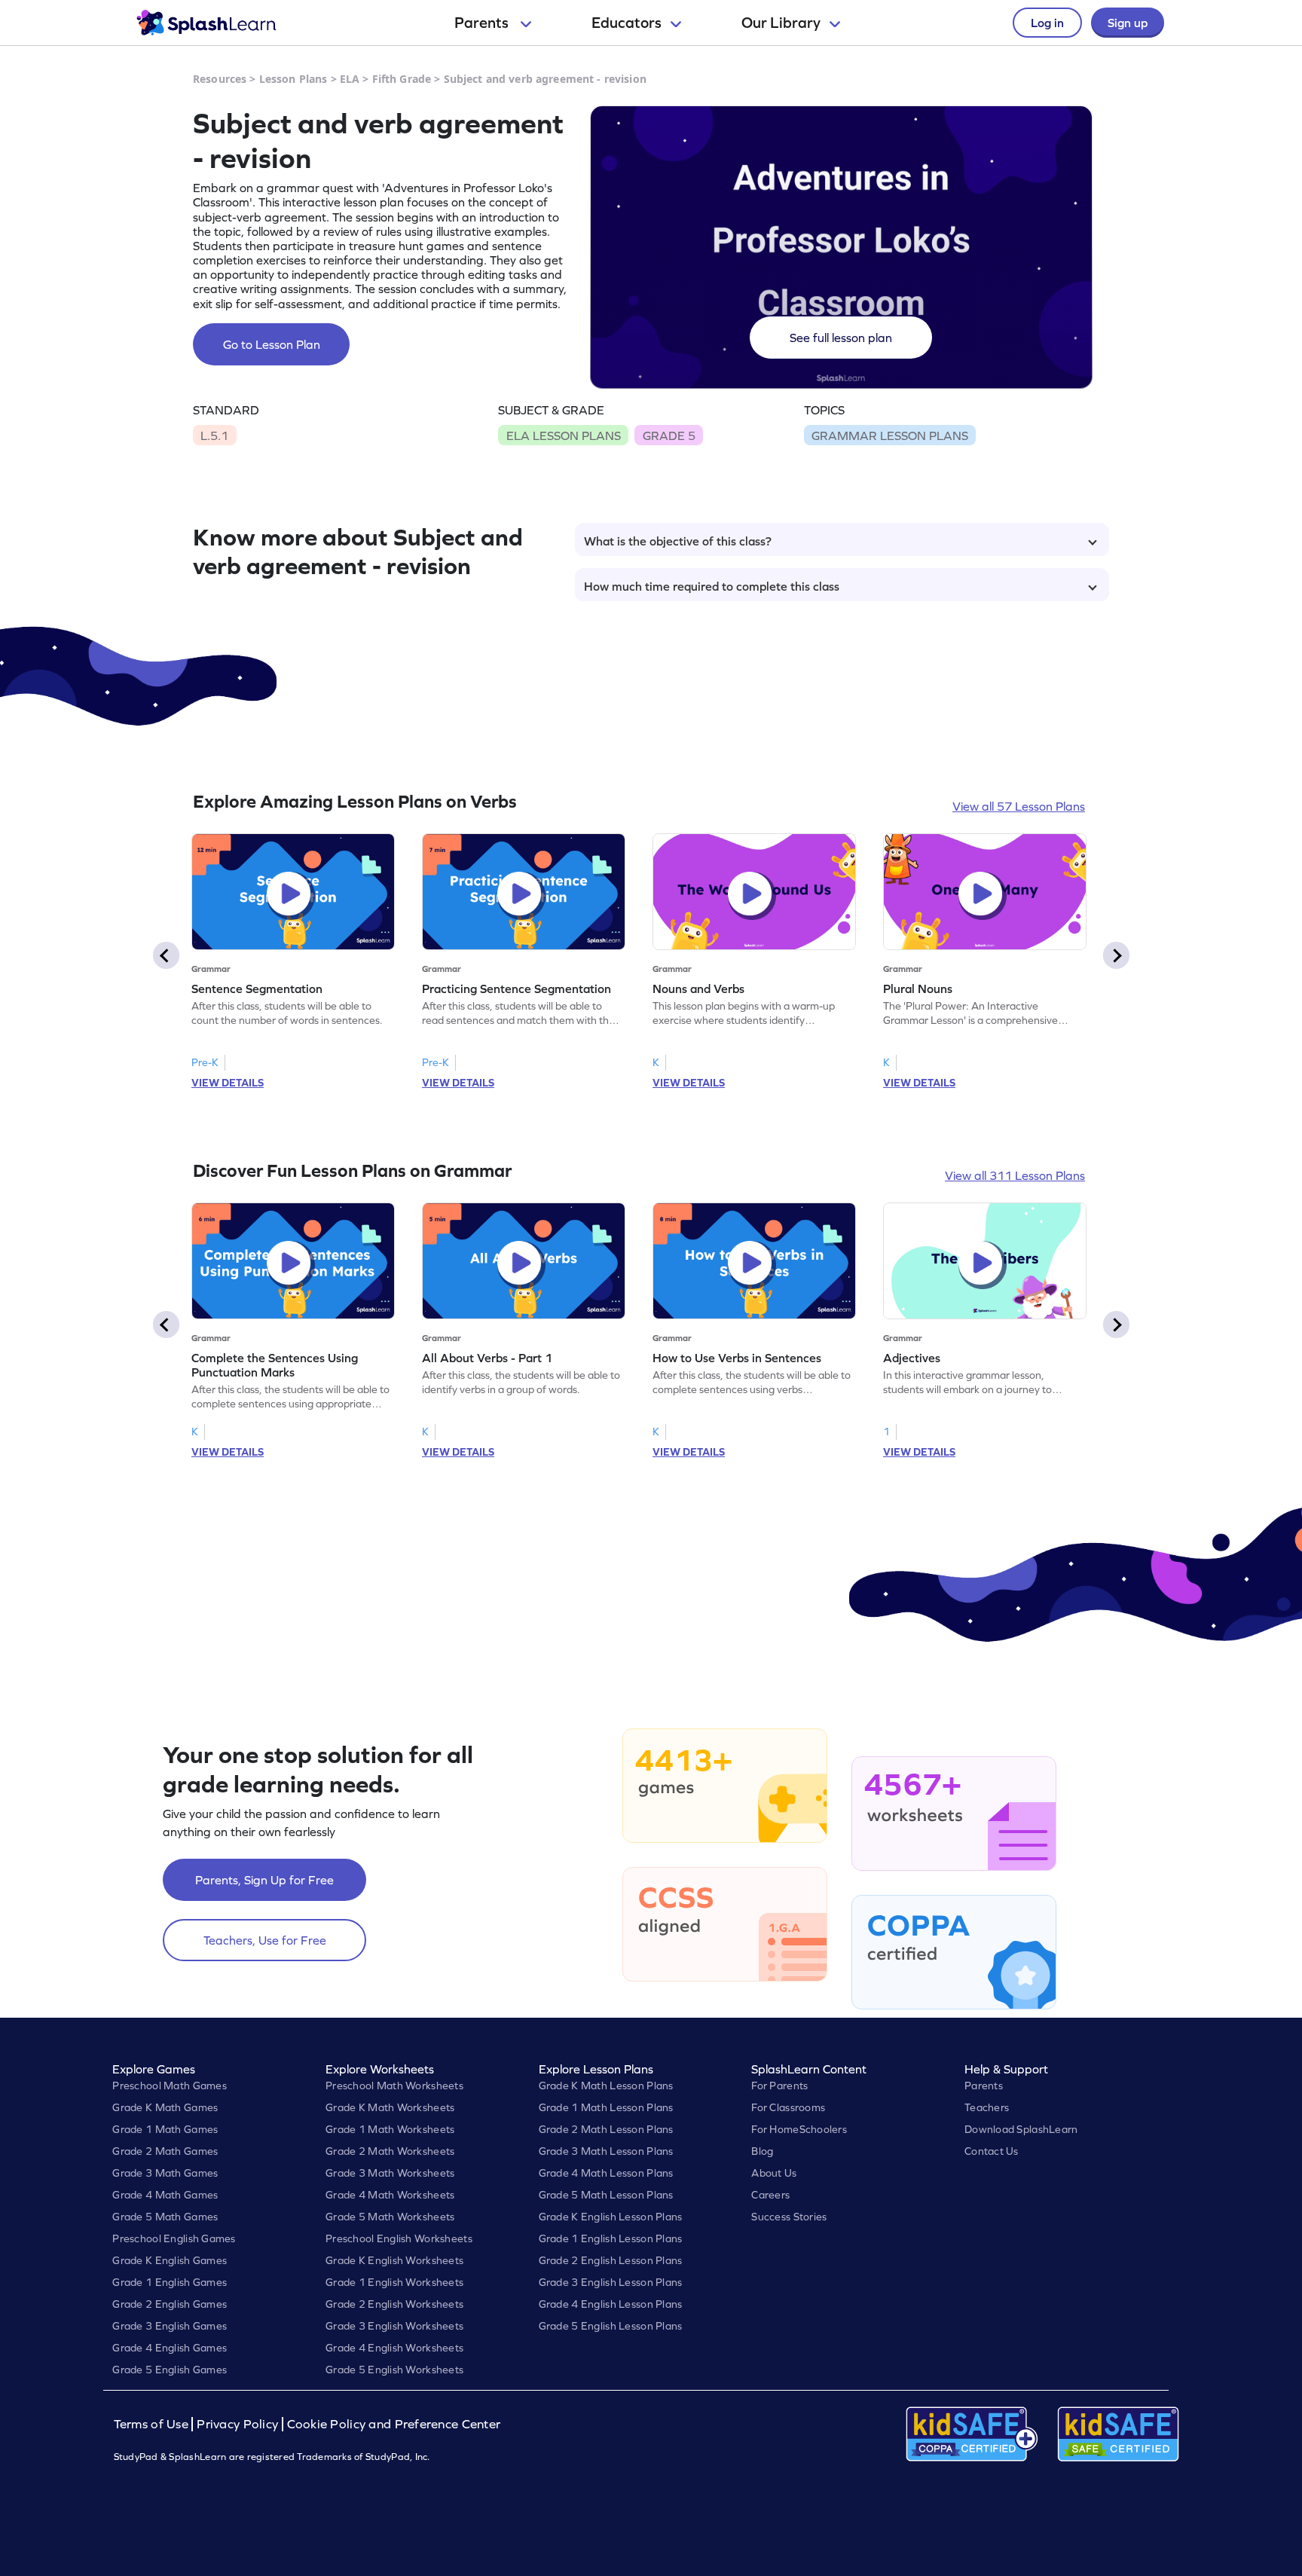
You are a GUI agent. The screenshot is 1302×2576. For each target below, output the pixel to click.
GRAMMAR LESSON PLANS (890, 435)
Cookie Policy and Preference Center (394, 2424)
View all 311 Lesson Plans (1015, 1175)
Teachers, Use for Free (265, 1940)
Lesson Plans (293, 79)
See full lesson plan (841, 338)
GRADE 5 (669, 435)
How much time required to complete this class (712, 586)
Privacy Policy (237, 2424)
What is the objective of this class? (678, 541)
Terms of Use (153, 2424)
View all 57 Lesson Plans (1019, 806)
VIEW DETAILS (228, 1083)
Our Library (781, 23)
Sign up (1128, 23)
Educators (627, 23)
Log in (1047, 23)
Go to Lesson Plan (272, 344)
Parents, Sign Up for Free (264, 1880)
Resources (220, 79)
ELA (350, 79)
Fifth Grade (402, 79)
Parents (483, 23)
